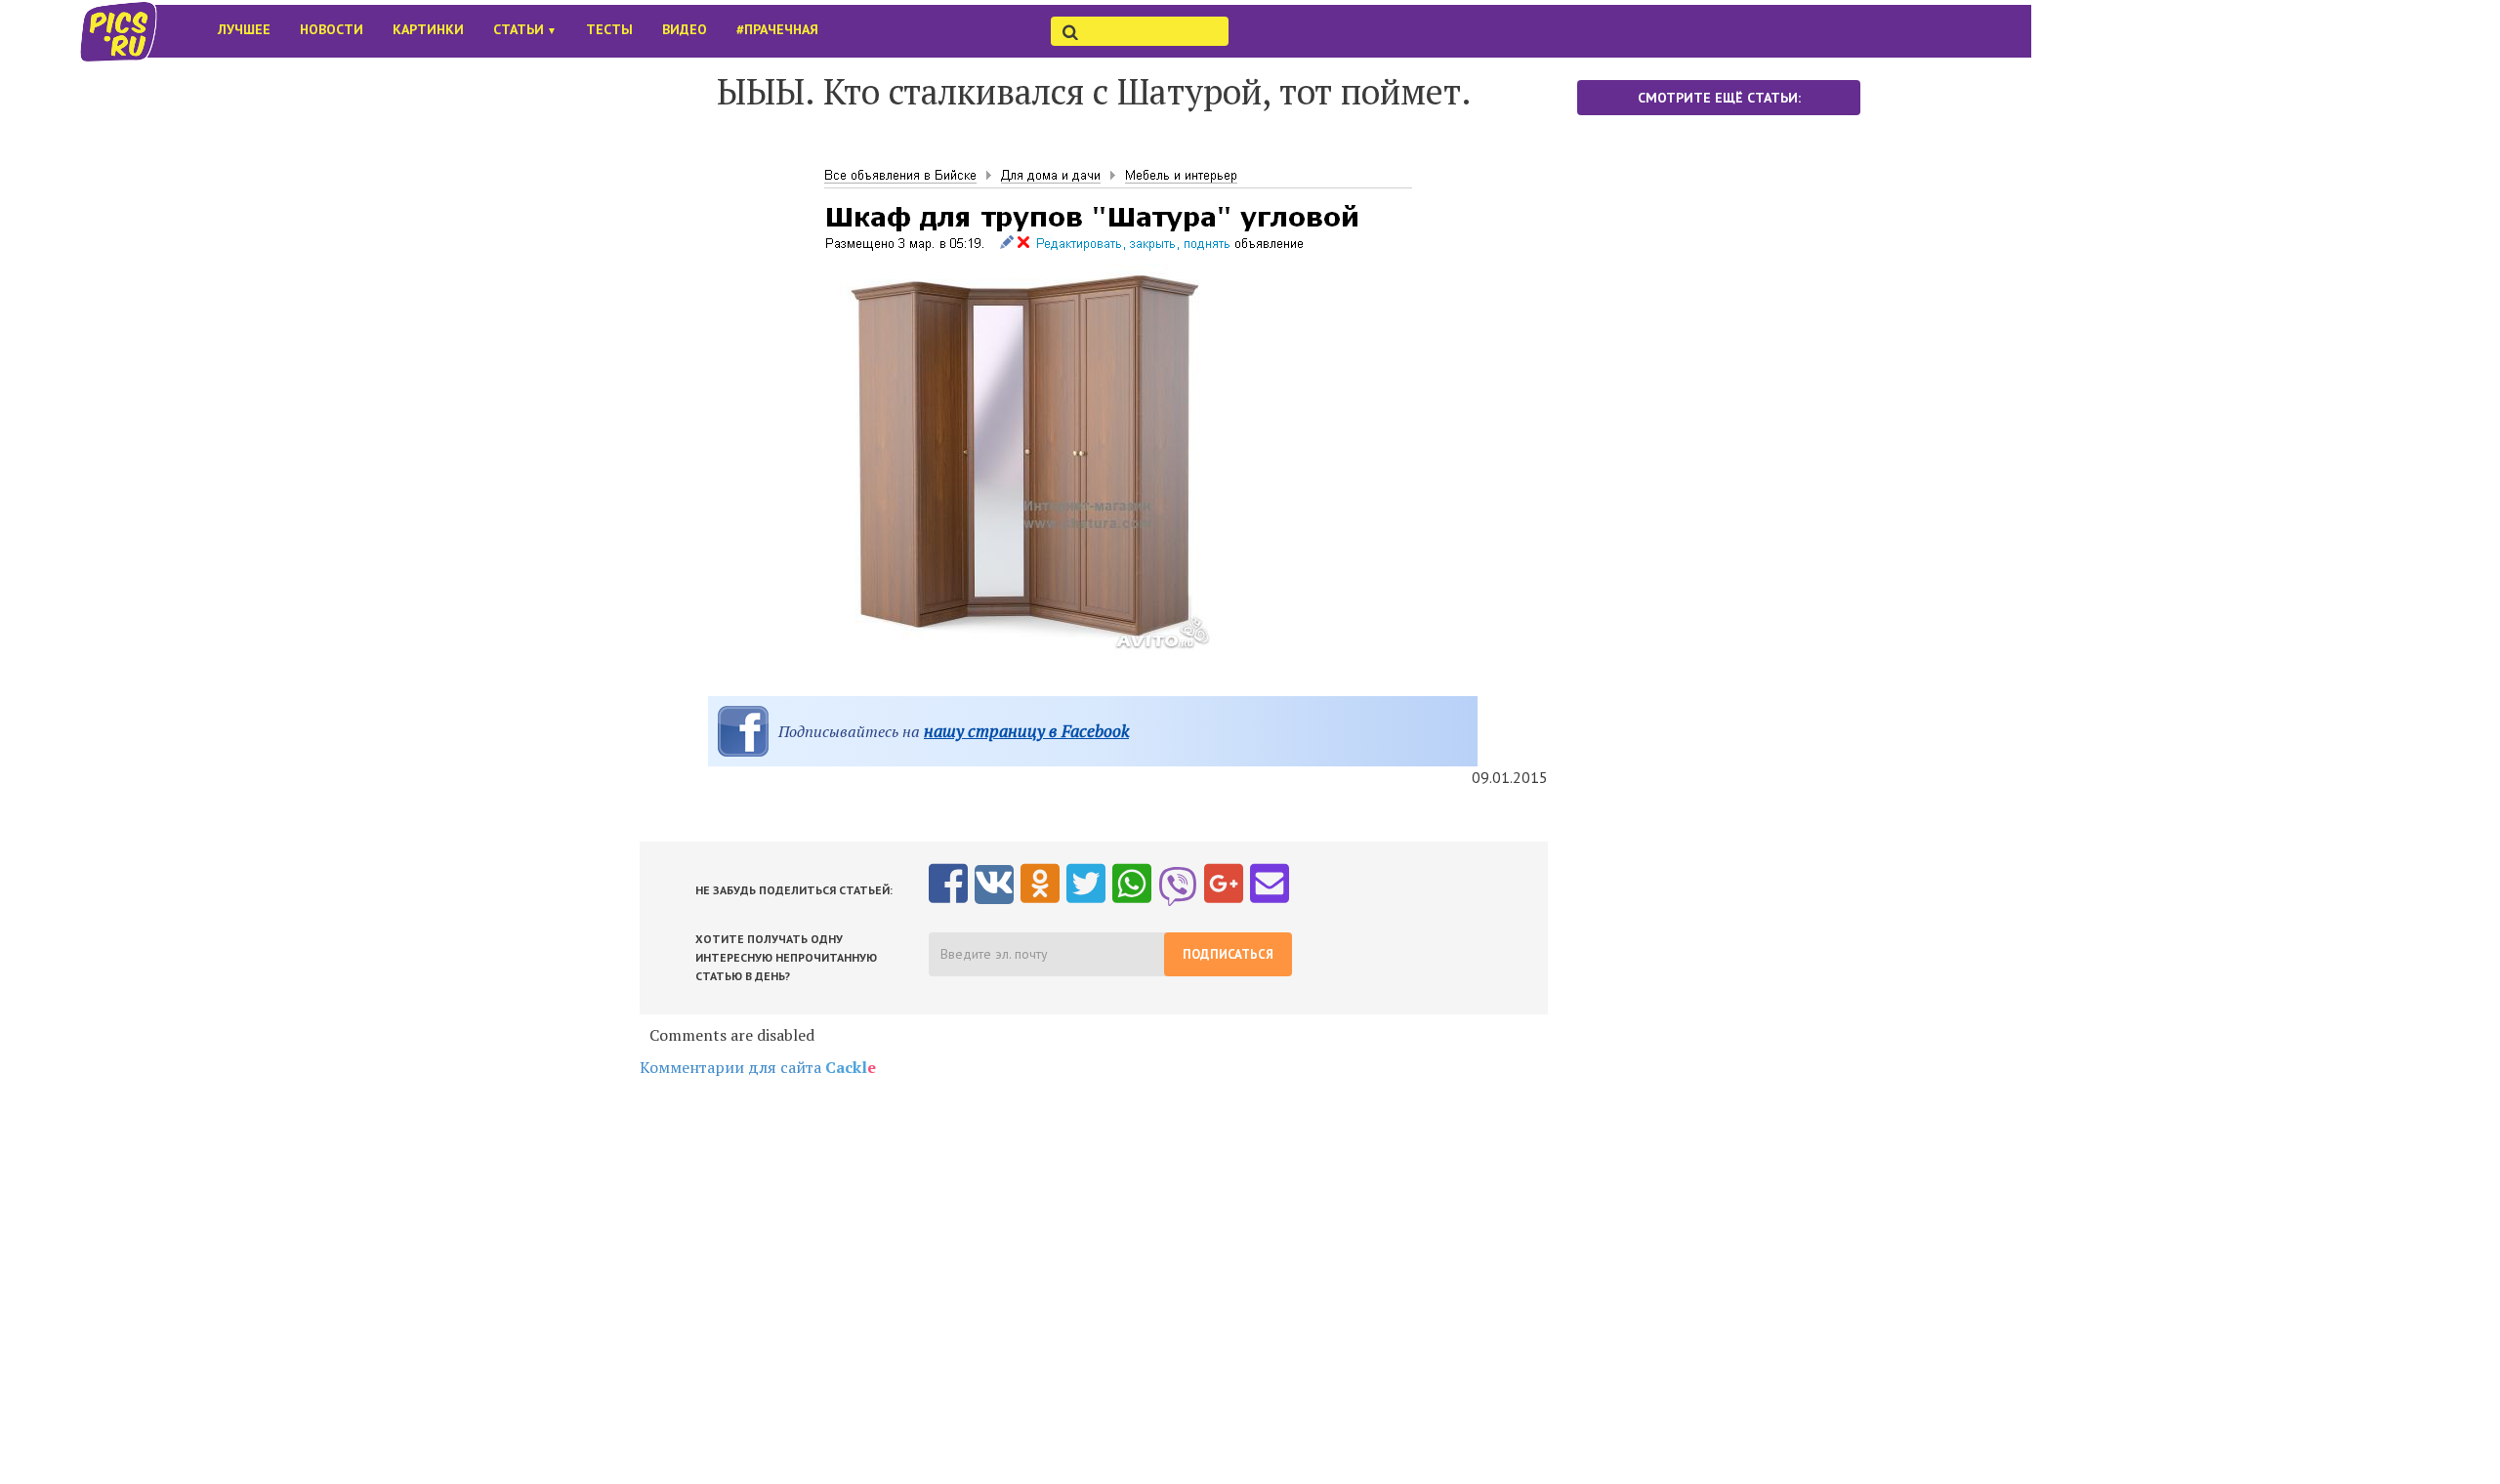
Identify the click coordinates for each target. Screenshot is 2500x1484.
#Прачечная (777, 29)
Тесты (609, 29)
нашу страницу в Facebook (1026, 731)
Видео (685, 29)
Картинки (428, 29)
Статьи (525, 29)
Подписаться (1228, 954)
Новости (332, 29)
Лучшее (244, 29)
